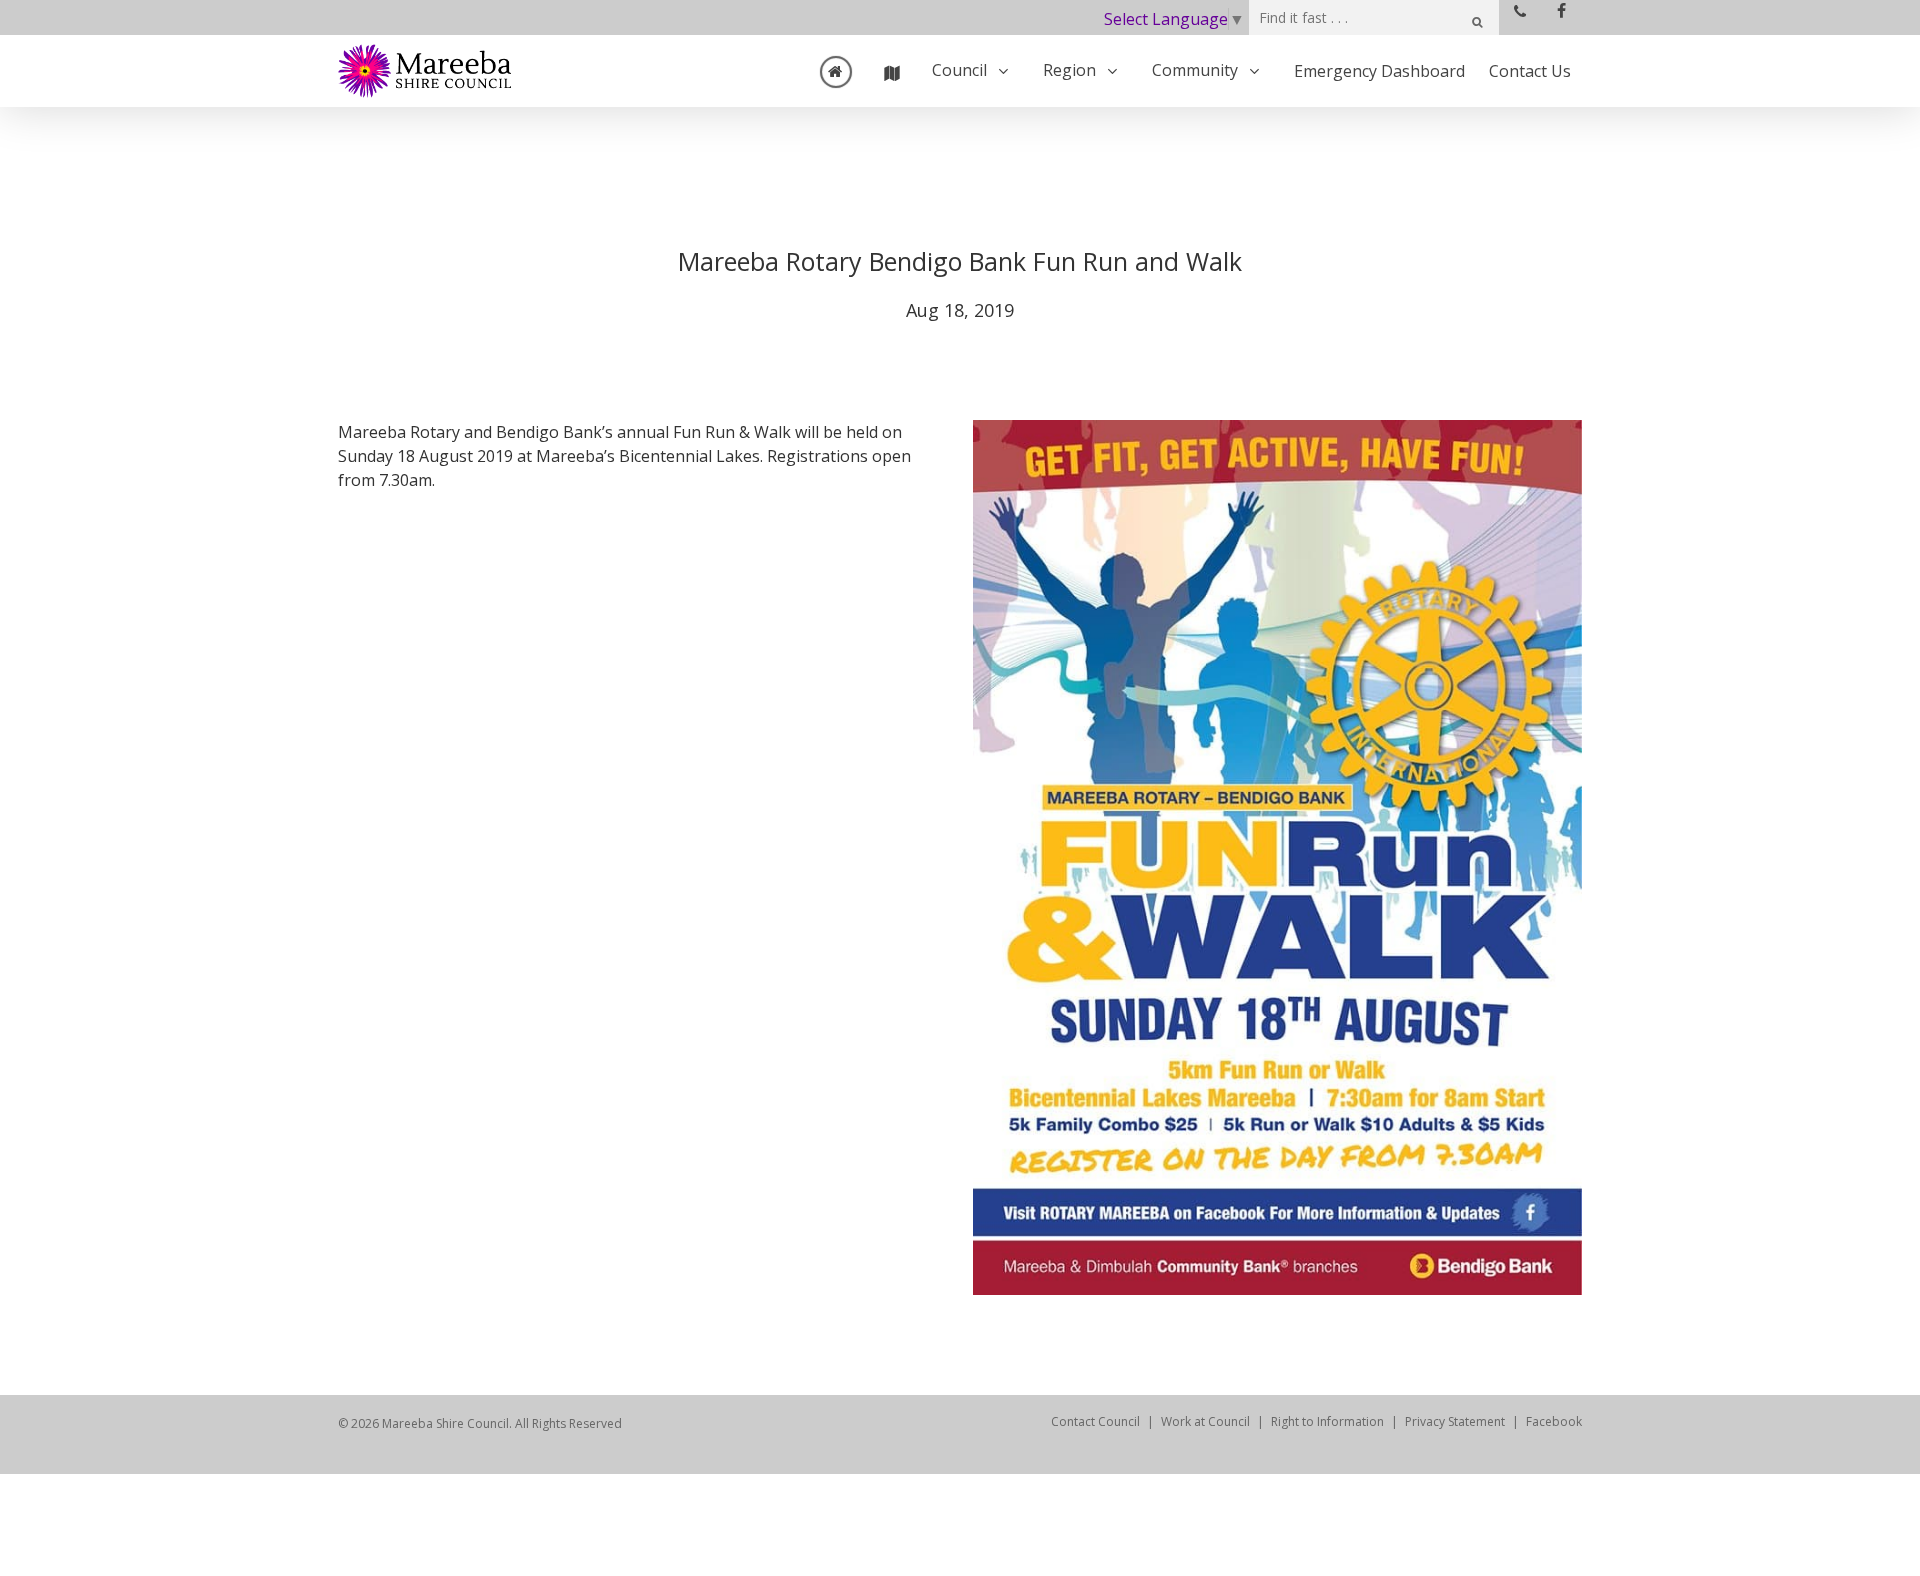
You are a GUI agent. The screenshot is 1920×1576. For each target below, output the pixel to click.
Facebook (1554, 1421)
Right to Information (1327, 1421)
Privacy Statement (1455, 1421)
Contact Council (1095, 1421)
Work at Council (1205, 1421)
